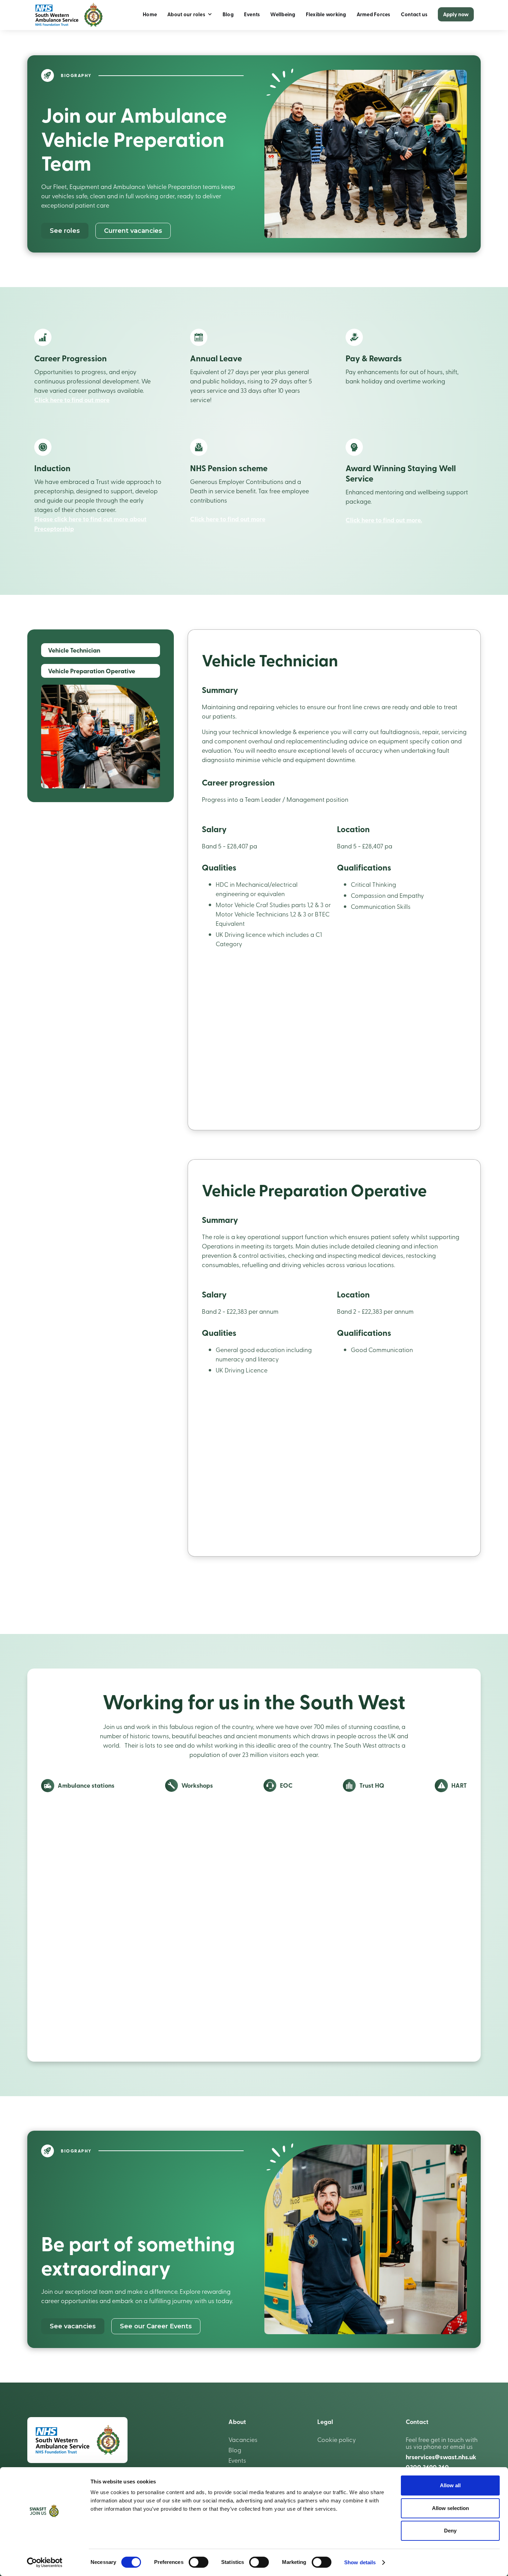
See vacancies (73, 2326)
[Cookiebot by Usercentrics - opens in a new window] (45, 2563)
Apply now (456, 14)
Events (252, 14)
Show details (360, 2562)
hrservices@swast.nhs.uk (441, 2457)
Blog (228, 14)
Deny (450, 2531)
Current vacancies (133, 231)
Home (150, 14)
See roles (65, 231)
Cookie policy (337, 2440)
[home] (69, 15)
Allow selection (450, 2508)
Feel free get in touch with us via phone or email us (442, 2443)
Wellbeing (283, 14)
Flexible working (326, 14)
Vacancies (243, 2440)
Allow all (450, 2485)
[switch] (199, 2562)
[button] (190, 14)
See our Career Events (156, 2326)
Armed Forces (374, 14)
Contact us (414, 14)
